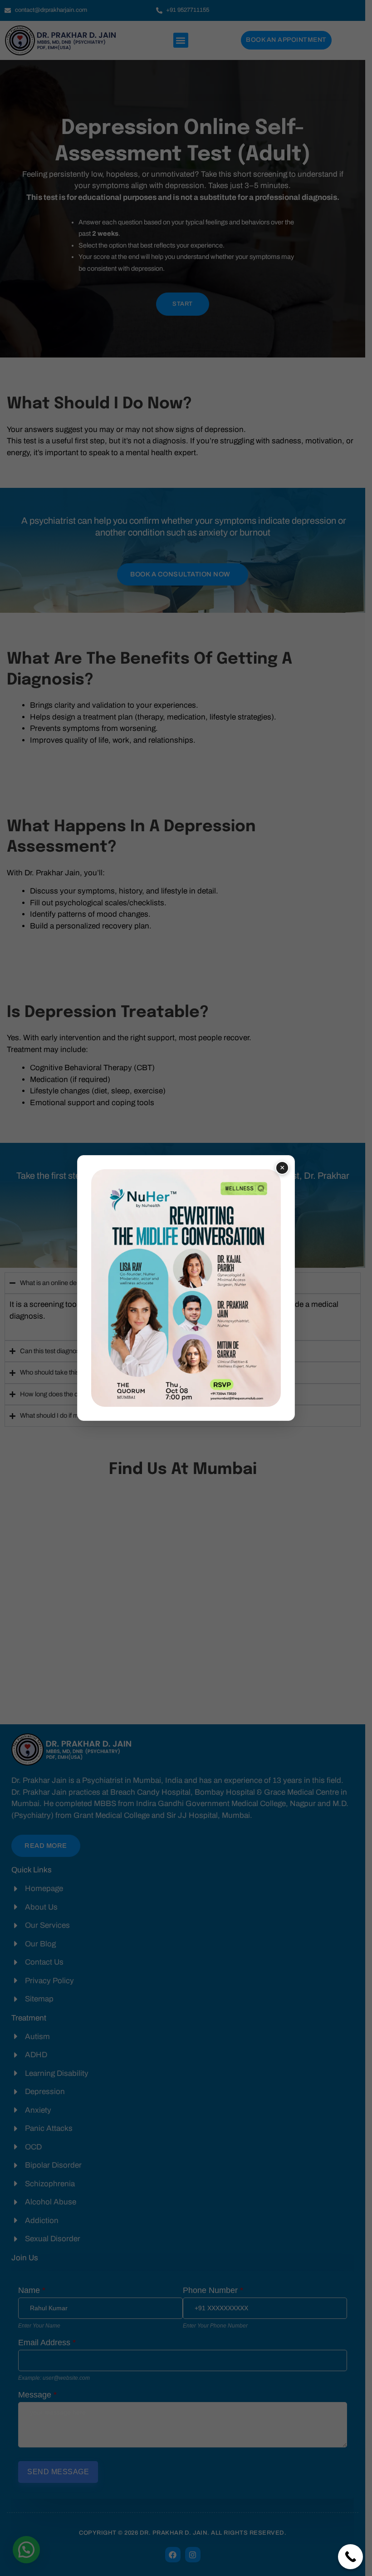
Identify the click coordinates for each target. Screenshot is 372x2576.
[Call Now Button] (350, 2557)
